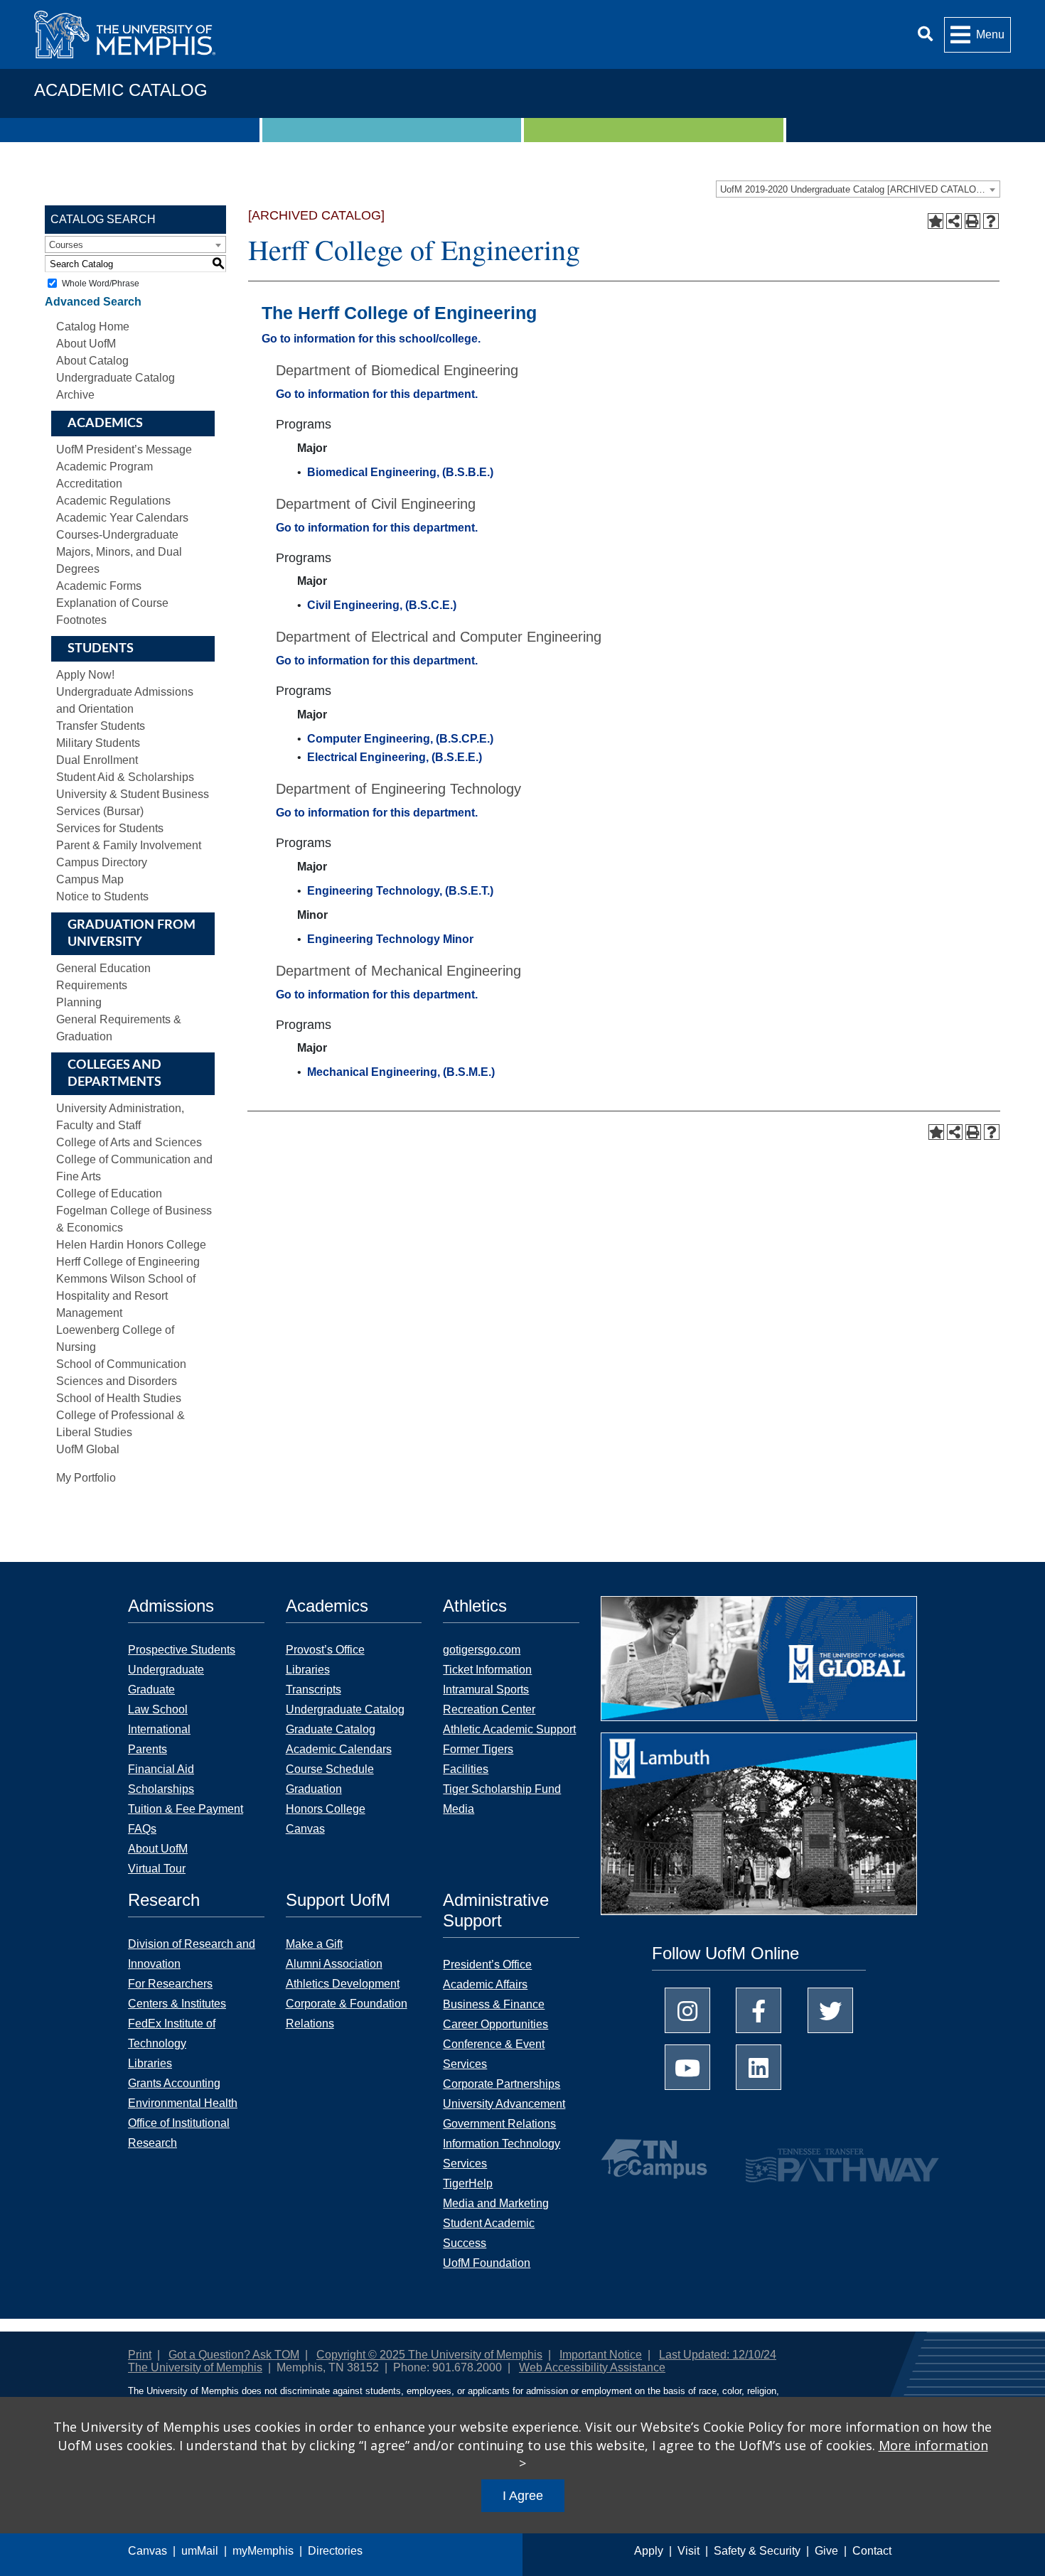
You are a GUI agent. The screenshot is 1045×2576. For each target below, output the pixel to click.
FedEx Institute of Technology (172, 2033)
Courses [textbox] (66, 245)
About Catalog (92, 361)
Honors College (326, 1809)
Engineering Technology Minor (390, 939)
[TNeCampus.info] (656, 2159)
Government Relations (499, 2124)
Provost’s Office (325, 1650)
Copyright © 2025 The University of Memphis (429, 2355)
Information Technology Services (502, 2154)
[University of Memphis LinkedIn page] (759, 2067)
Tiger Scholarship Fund (502, 1789)
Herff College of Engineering (128, 1262)
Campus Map (90, 879)
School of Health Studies (119, 1398)
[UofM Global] (759, 1663)
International (159, 1729)
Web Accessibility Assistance (592, 2367)
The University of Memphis (195, 2367)
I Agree (523, 2496)
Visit (688, 2551)
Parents (148, 1749)
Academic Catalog (121, 90)
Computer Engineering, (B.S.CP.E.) (400, 739)
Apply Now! (85, 675)
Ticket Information (487, 1670)
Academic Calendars (339, 1749)
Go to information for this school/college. (371, 339)
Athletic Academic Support (509, 1729)
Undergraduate (166, 1670)
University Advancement (504, 2104)
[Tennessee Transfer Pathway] (814, 2159)
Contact (872, 2551)
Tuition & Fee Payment (186, 1809)
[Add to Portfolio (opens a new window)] (936, 221)
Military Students (98, 743)
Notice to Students (102, 896)
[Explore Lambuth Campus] (759, 1829)
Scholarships (161, 1789)
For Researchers (170, 1984)
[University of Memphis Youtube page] (687, 2067)
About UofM (86, 344)
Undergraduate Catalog (345, 1709)
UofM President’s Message (124, 449)
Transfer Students (101, 726)
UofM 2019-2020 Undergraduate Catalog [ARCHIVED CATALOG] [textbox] (853, 189)
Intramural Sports (486, 1690)
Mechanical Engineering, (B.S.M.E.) (401, 1072)
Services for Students (110, 828)
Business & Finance (494, 2004)
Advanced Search (93, 302)
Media (459, 1809)
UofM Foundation (487, 2263)
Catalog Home (93, 327)
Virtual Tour (157, 1869)
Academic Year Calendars (122, 518)
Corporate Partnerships (502, 2084)
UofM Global (88, 1449)
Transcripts (313, 1690)
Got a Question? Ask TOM (234, 2355)
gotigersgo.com (482, 1650)
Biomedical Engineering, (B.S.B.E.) (400, 472)
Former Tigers (478, 1749)
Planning (79, 1002)
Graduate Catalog (331, 1729)
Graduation (314, 1789)
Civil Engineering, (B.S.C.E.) (382, 605)
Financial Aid (161, 1769)
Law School (158, 1709)
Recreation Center (489, 1709)
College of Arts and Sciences (129, 1142)
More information (933, 2445)
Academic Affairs (485, 1984)
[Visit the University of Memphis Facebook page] (759, 2010)
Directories (335, 2551)
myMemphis (263, 2551)
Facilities (466, 1769)
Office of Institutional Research (179, 2133)
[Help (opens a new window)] (991, 221)
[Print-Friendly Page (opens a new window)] (972, 221)
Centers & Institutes (177, 2004)
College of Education (109, 1193)
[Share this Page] (954, 221)
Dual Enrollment (97, 760)
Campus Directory (102, 862)
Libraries (308, 1670)
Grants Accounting (174, 2083)
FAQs (142, 1829)
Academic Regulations (113, 501)
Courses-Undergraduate (117, 535)
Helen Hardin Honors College (131, 1245)
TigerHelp (468, 2183)
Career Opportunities (495, 2024)
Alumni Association (334, 1964)
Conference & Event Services (494, 2054)
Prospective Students (182, 1650)
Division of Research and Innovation (192, 1954)
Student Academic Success (489, 2233)
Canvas (148, 2551)
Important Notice (601, 2355)
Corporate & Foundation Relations (347, 2014)
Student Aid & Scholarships (125, 777)
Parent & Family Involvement (129, 845)
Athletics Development (343, 1984)
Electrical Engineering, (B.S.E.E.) (395, 757)
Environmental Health (183, 2103)
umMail (200, 2551)
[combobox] (858, 189)
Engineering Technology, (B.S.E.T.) (400, 891)
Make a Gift (314, 1944)
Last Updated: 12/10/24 (718, 2355)
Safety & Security (757, 2551)
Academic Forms (99, 586)
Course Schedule (330, 1769)
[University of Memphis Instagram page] (687, 2010)
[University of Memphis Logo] (125, 34)
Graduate (151, 1690)
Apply (649, 2551)
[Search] (925, 34)
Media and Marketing (496, 2203)
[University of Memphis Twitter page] (830, 2010)
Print (140, 2355)
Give (826, 2551)
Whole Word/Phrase (101, 284)
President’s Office (487, 1965)
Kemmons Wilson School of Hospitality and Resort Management (126, 1296)
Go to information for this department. (377, 394)
